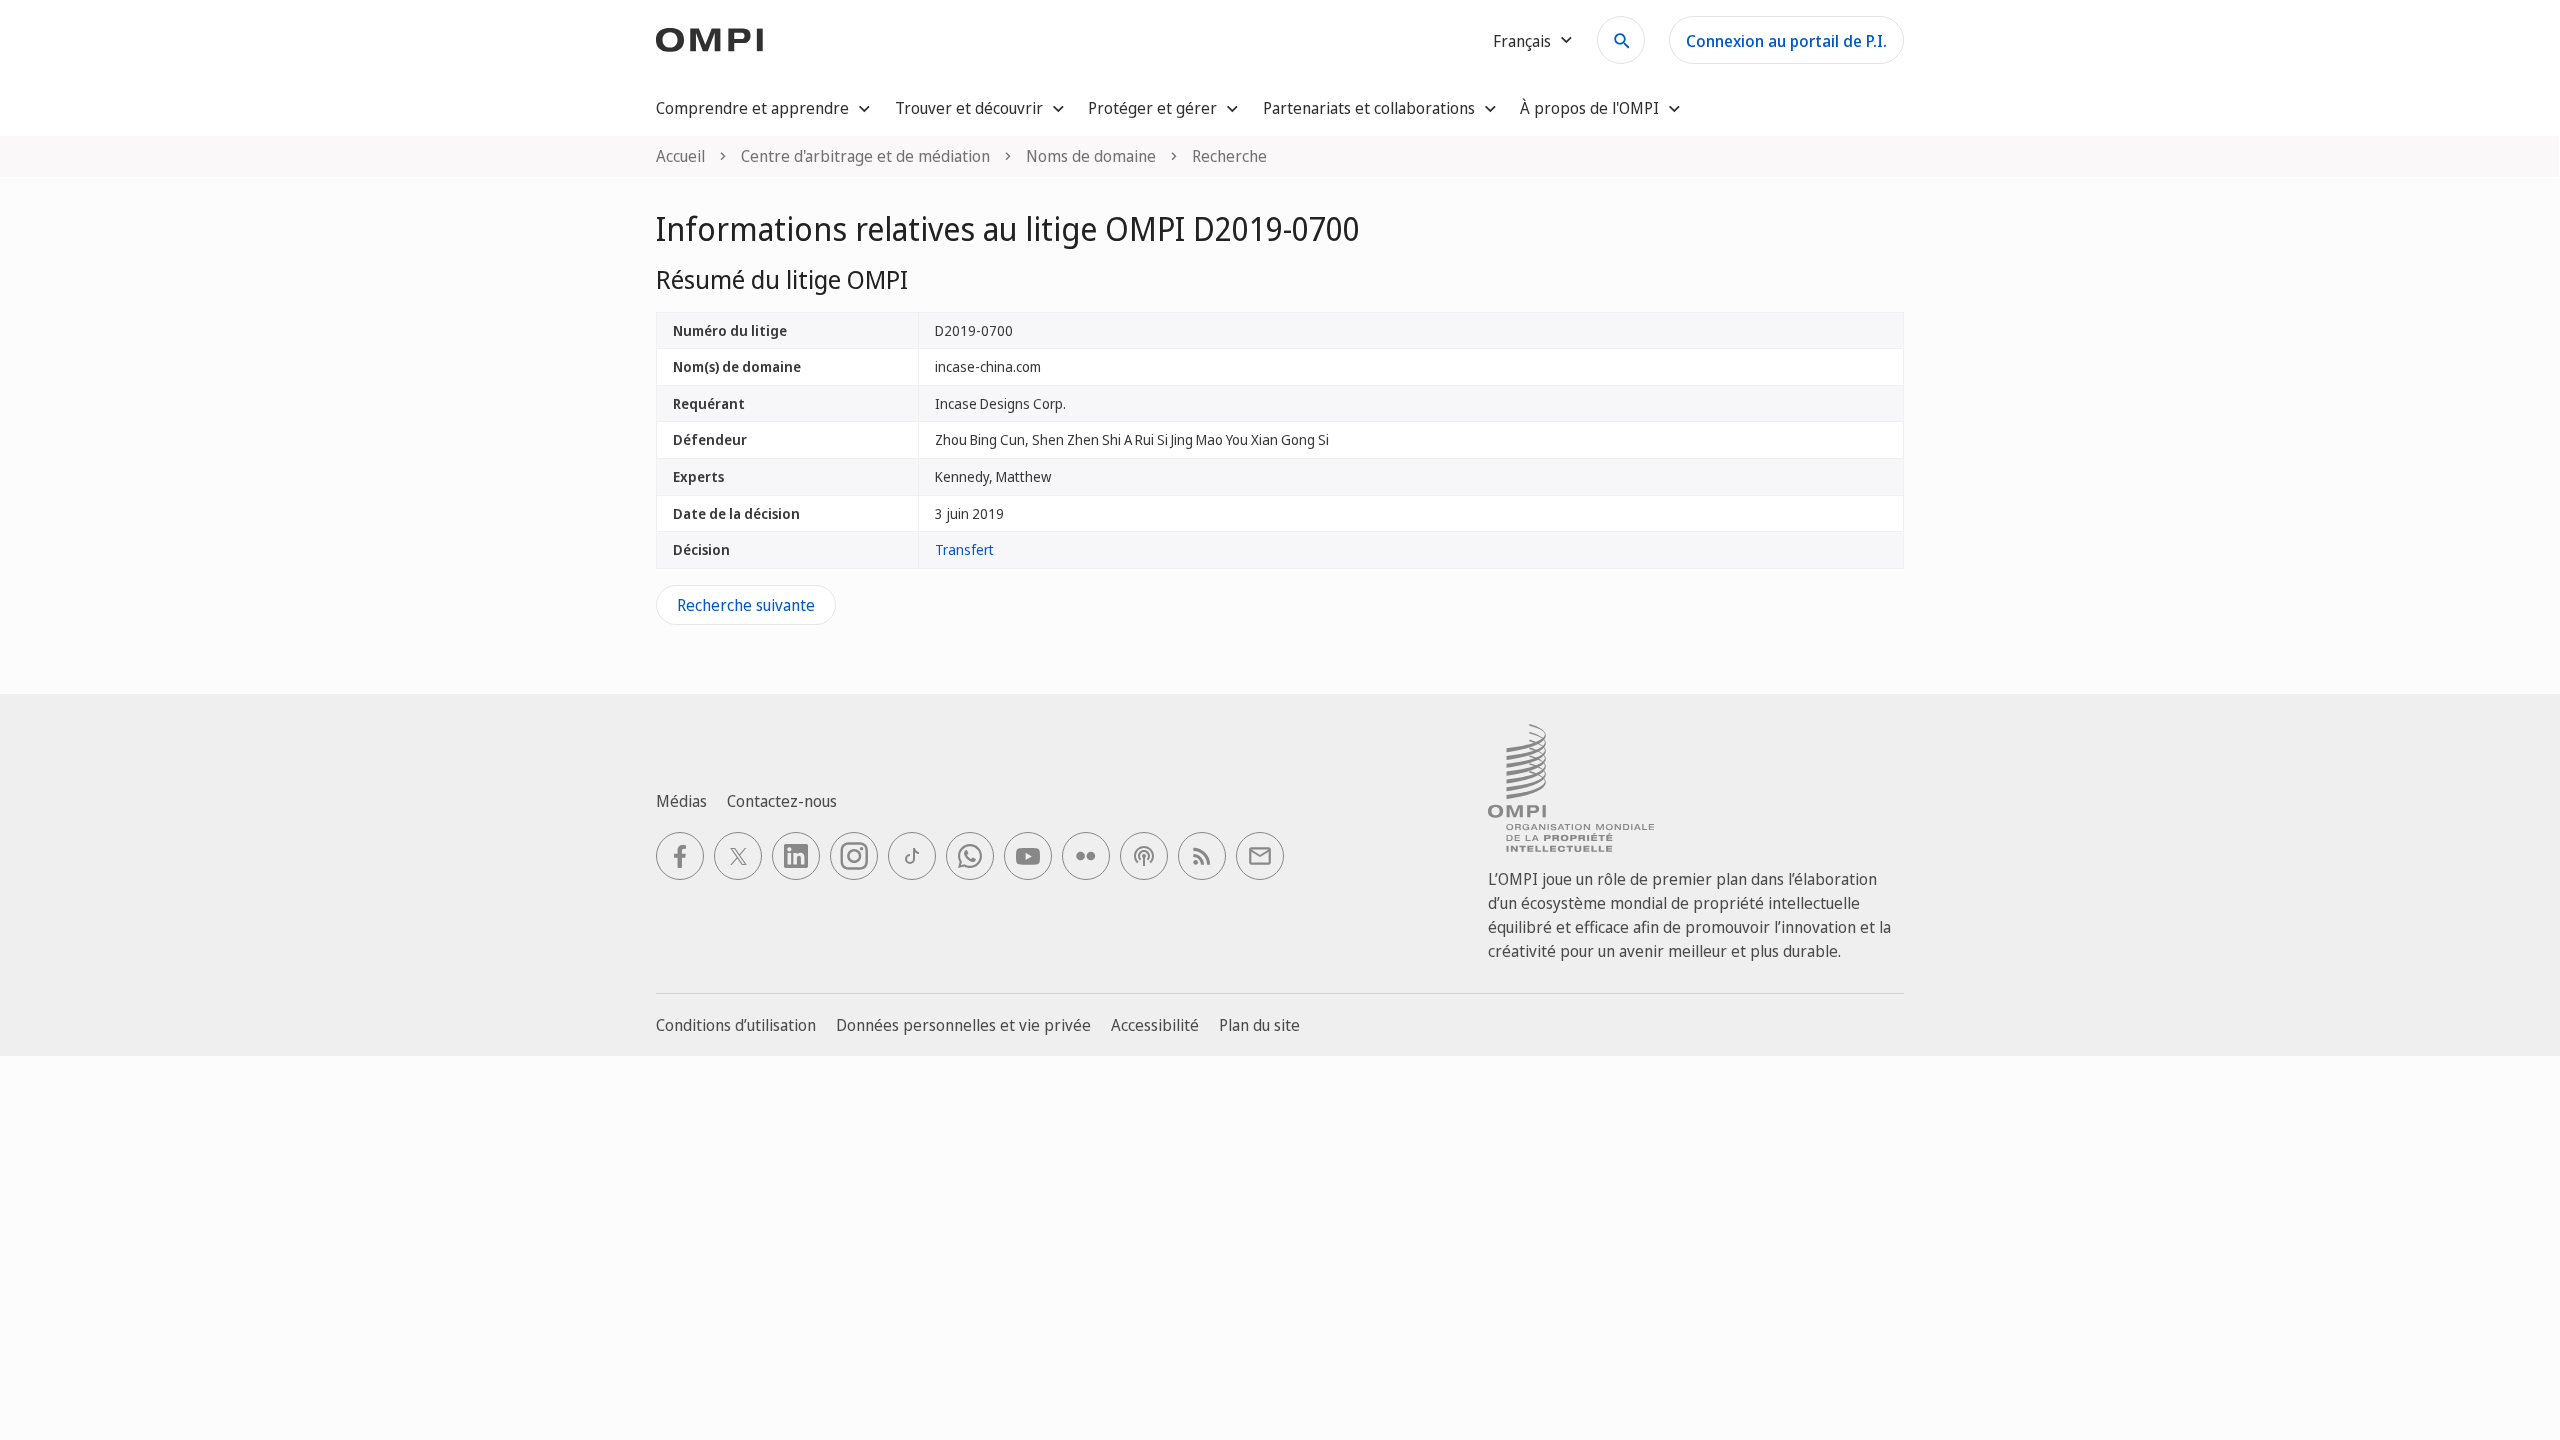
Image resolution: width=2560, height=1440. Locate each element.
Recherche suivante (746, 605)
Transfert (964, 549)
